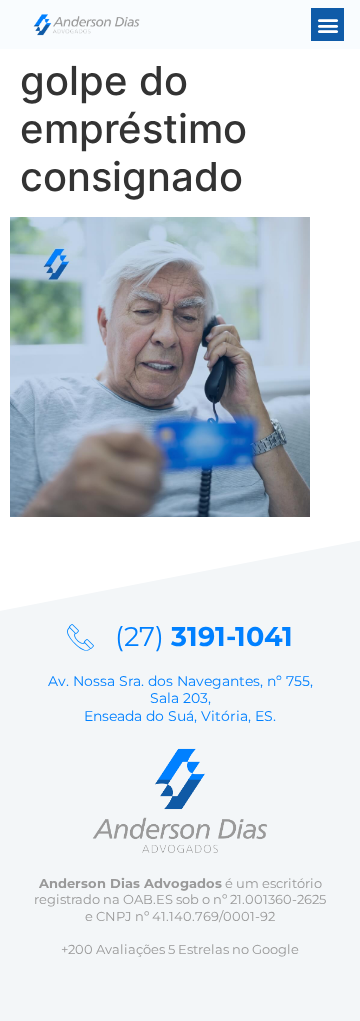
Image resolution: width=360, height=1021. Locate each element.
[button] (327, 24)
